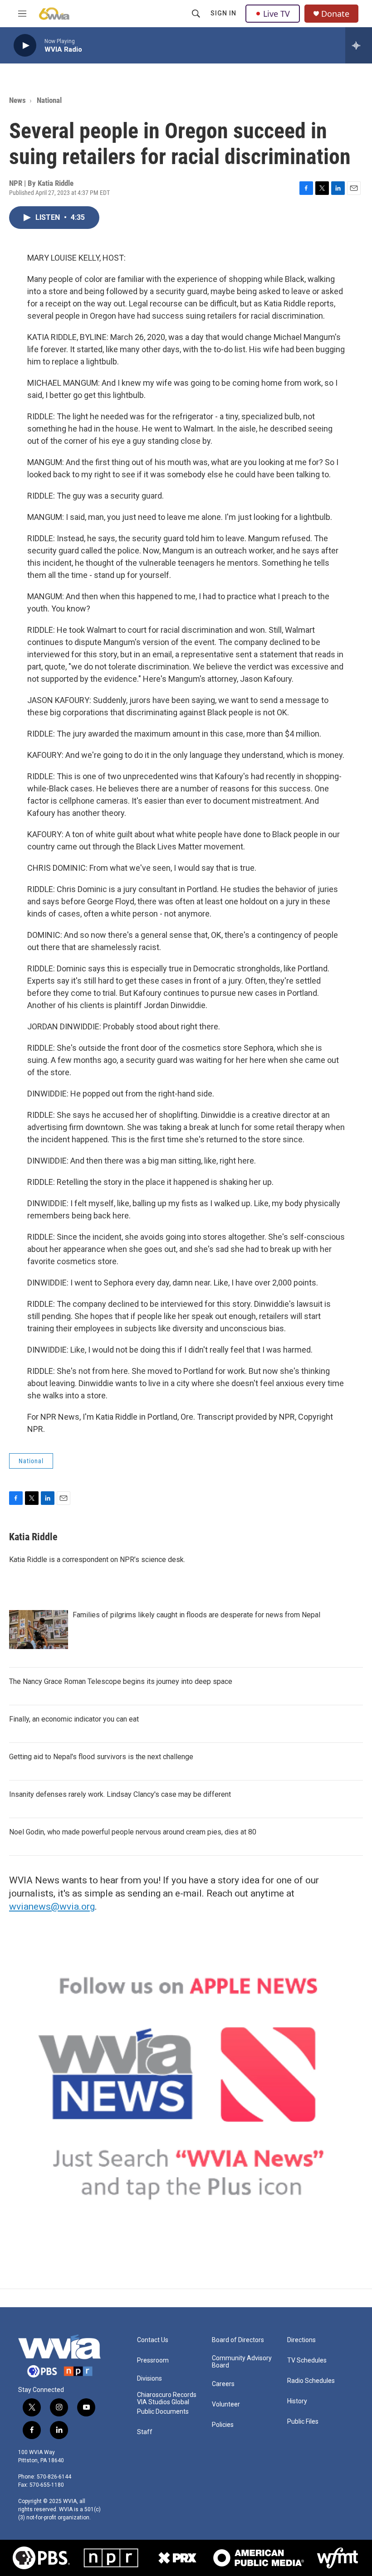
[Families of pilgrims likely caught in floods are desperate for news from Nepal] (39, 1630)
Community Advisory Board (242, 2362)
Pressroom (153, 2360)
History (297, 2401)
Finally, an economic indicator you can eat (74, 1719)
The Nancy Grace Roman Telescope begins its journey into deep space (121, 1681)
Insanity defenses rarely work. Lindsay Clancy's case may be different (120, 1794)
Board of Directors (238, 2340)
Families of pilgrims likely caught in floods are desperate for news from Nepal (196, 1615)
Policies (223, 2425)
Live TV (277, 14)
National (49, 100)
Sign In (223, 13)
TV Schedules (307, 2360)
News (17, 100)
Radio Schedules (311, 2381)
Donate (335, 14)
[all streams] (359, 45)
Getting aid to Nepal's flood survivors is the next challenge (101, 1757)
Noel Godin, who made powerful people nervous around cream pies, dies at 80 (133, 1832)
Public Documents (163, 2412)
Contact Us (153, 2340)
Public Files (303, 2422)
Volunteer (226, 2404)
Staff (145, 2432)
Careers (223, 2384)
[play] (25, 46)
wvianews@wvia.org (52, 1907)
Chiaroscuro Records (167, 2395)
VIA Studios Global (163, 2402)
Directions (301, 2340)
